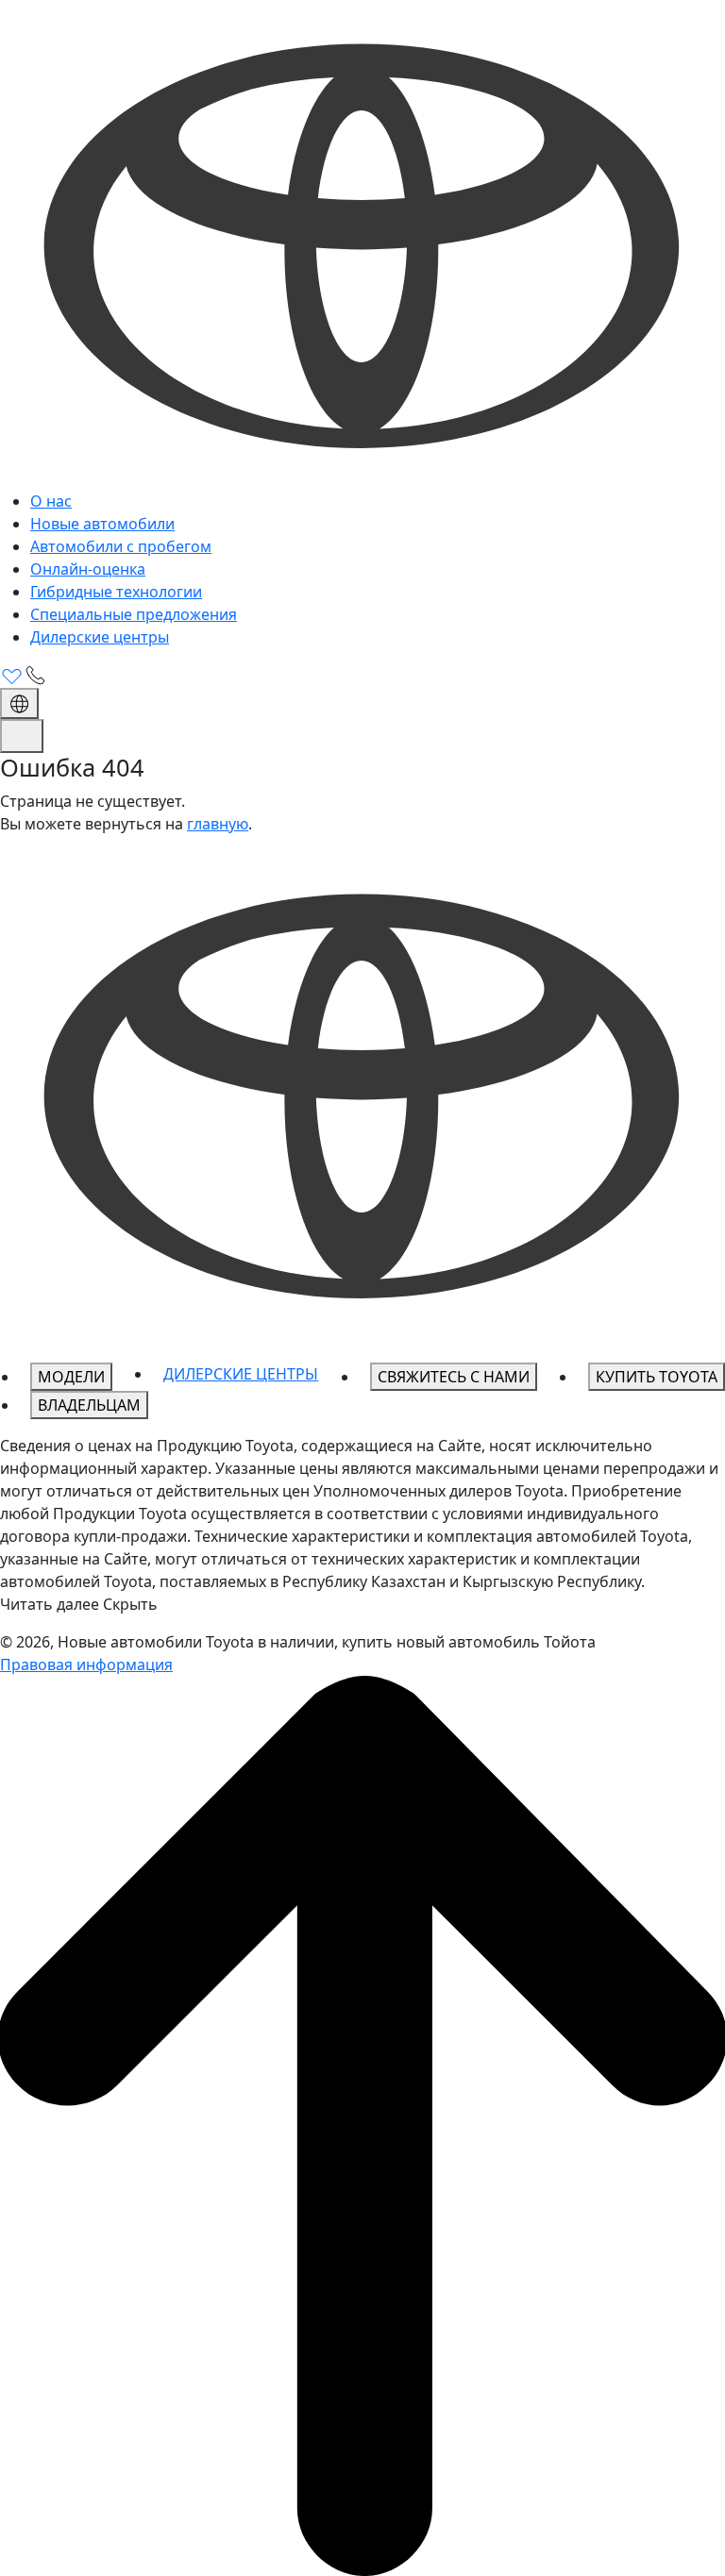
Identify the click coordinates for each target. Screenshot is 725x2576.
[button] (362, 1604)
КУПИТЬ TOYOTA (657, 1377)
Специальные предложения (134, 614)
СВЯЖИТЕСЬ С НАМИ (454, 1377)
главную (218, 824)
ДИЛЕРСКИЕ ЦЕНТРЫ (241, 1374)
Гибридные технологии (116, 592)
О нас (51, 501)
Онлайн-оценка (88, 569)
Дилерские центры (100, 637)
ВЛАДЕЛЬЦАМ (89, 1405)
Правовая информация (86, 1664)
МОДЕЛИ (71, 1377)
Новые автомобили (102, 524)
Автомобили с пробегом (121, 546)
